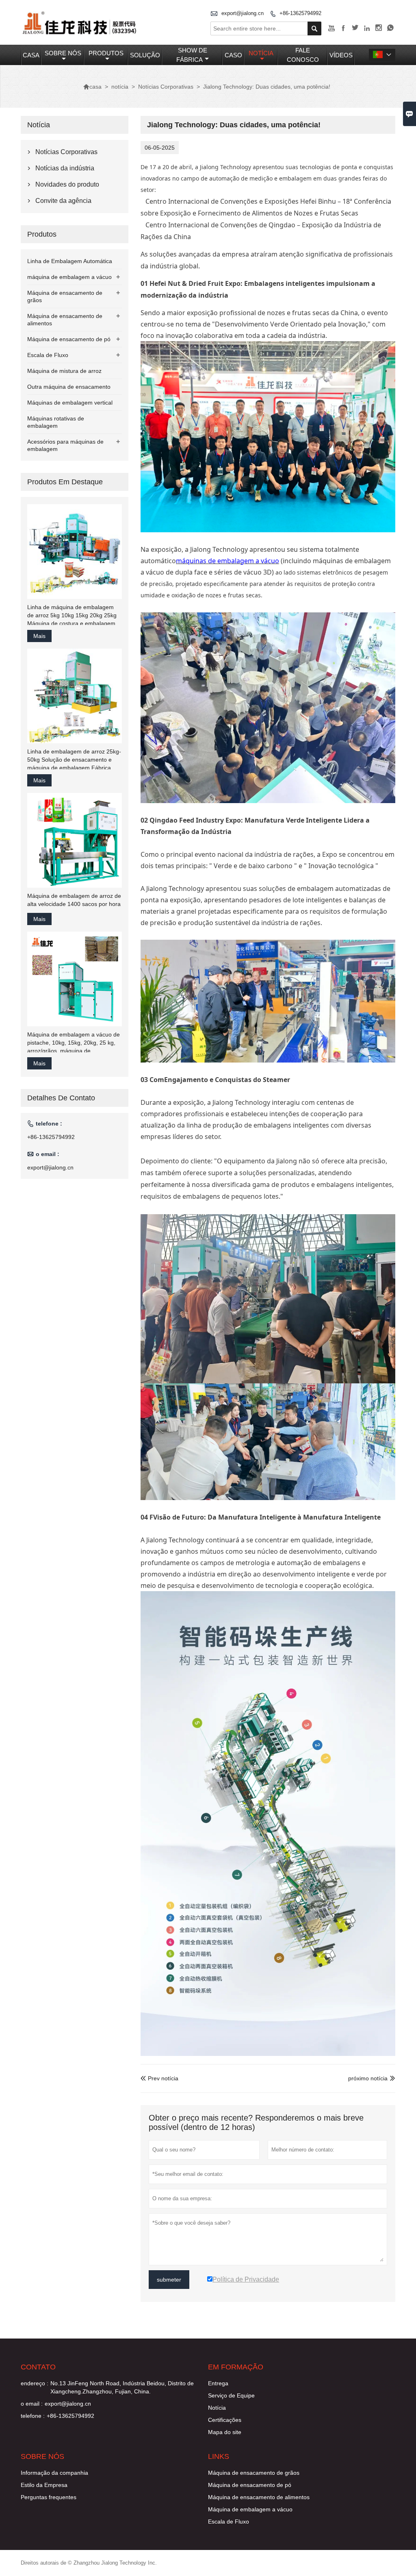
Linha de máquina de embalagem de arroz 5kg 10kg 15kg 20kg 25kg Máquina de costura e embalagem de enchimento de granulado (72, 616)
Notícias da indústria (65, 168)
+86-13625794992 (300, 13)
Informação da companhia (54, 2473)
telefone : (33, 2416)
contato (38, 2367)
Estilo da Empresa (44, 2485)
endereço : (35, 2383)
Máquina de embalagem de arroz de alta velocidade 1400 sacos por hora (74, 900)
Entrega (218, 2383)
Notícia (217, 2408)
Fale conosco (303, 55)
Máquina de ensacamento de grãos (254, 2473)
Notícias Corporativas (166, 87)
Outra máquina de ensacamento (69, 387)
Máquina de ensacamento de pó (69, 339)
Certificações (225, 2420)
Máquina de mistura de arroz (64, 371)
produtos (106, 53)
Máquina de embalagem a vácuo (250, 2509)
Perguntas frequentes (49, 2497)
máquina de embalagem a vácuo (69, 277)
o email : (32, 2404)
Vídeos (341, 55)
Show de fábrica (192, 55)
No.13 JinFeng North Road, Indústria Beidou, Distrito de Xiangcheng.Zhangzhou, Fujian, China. (122, 2387)
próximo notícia (368, 2078)
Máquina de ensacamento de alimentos (259, 2497)
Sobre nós (63, 53)
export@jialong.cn (243, 13)
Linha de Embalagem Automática (70, 261)
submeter (169, 2280)
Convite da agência (63, 201)
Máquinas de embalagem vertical (70, 403)
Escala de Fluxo (48, 355)
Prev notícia (159, 2078)
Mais (39, 636)
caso (233, 55)
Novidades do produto (67, 184)
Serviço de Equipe (231, 2395)
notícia (261, 53)
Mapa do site (225, 2432)
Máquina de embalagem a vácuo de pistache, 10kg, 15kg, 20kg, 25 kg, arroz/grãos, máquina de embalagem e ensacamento (74, 1043)
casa (31, 55)
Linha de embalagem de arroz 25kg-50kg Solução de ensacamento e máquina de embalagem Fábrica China (74, 760)
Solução (145, 55)
